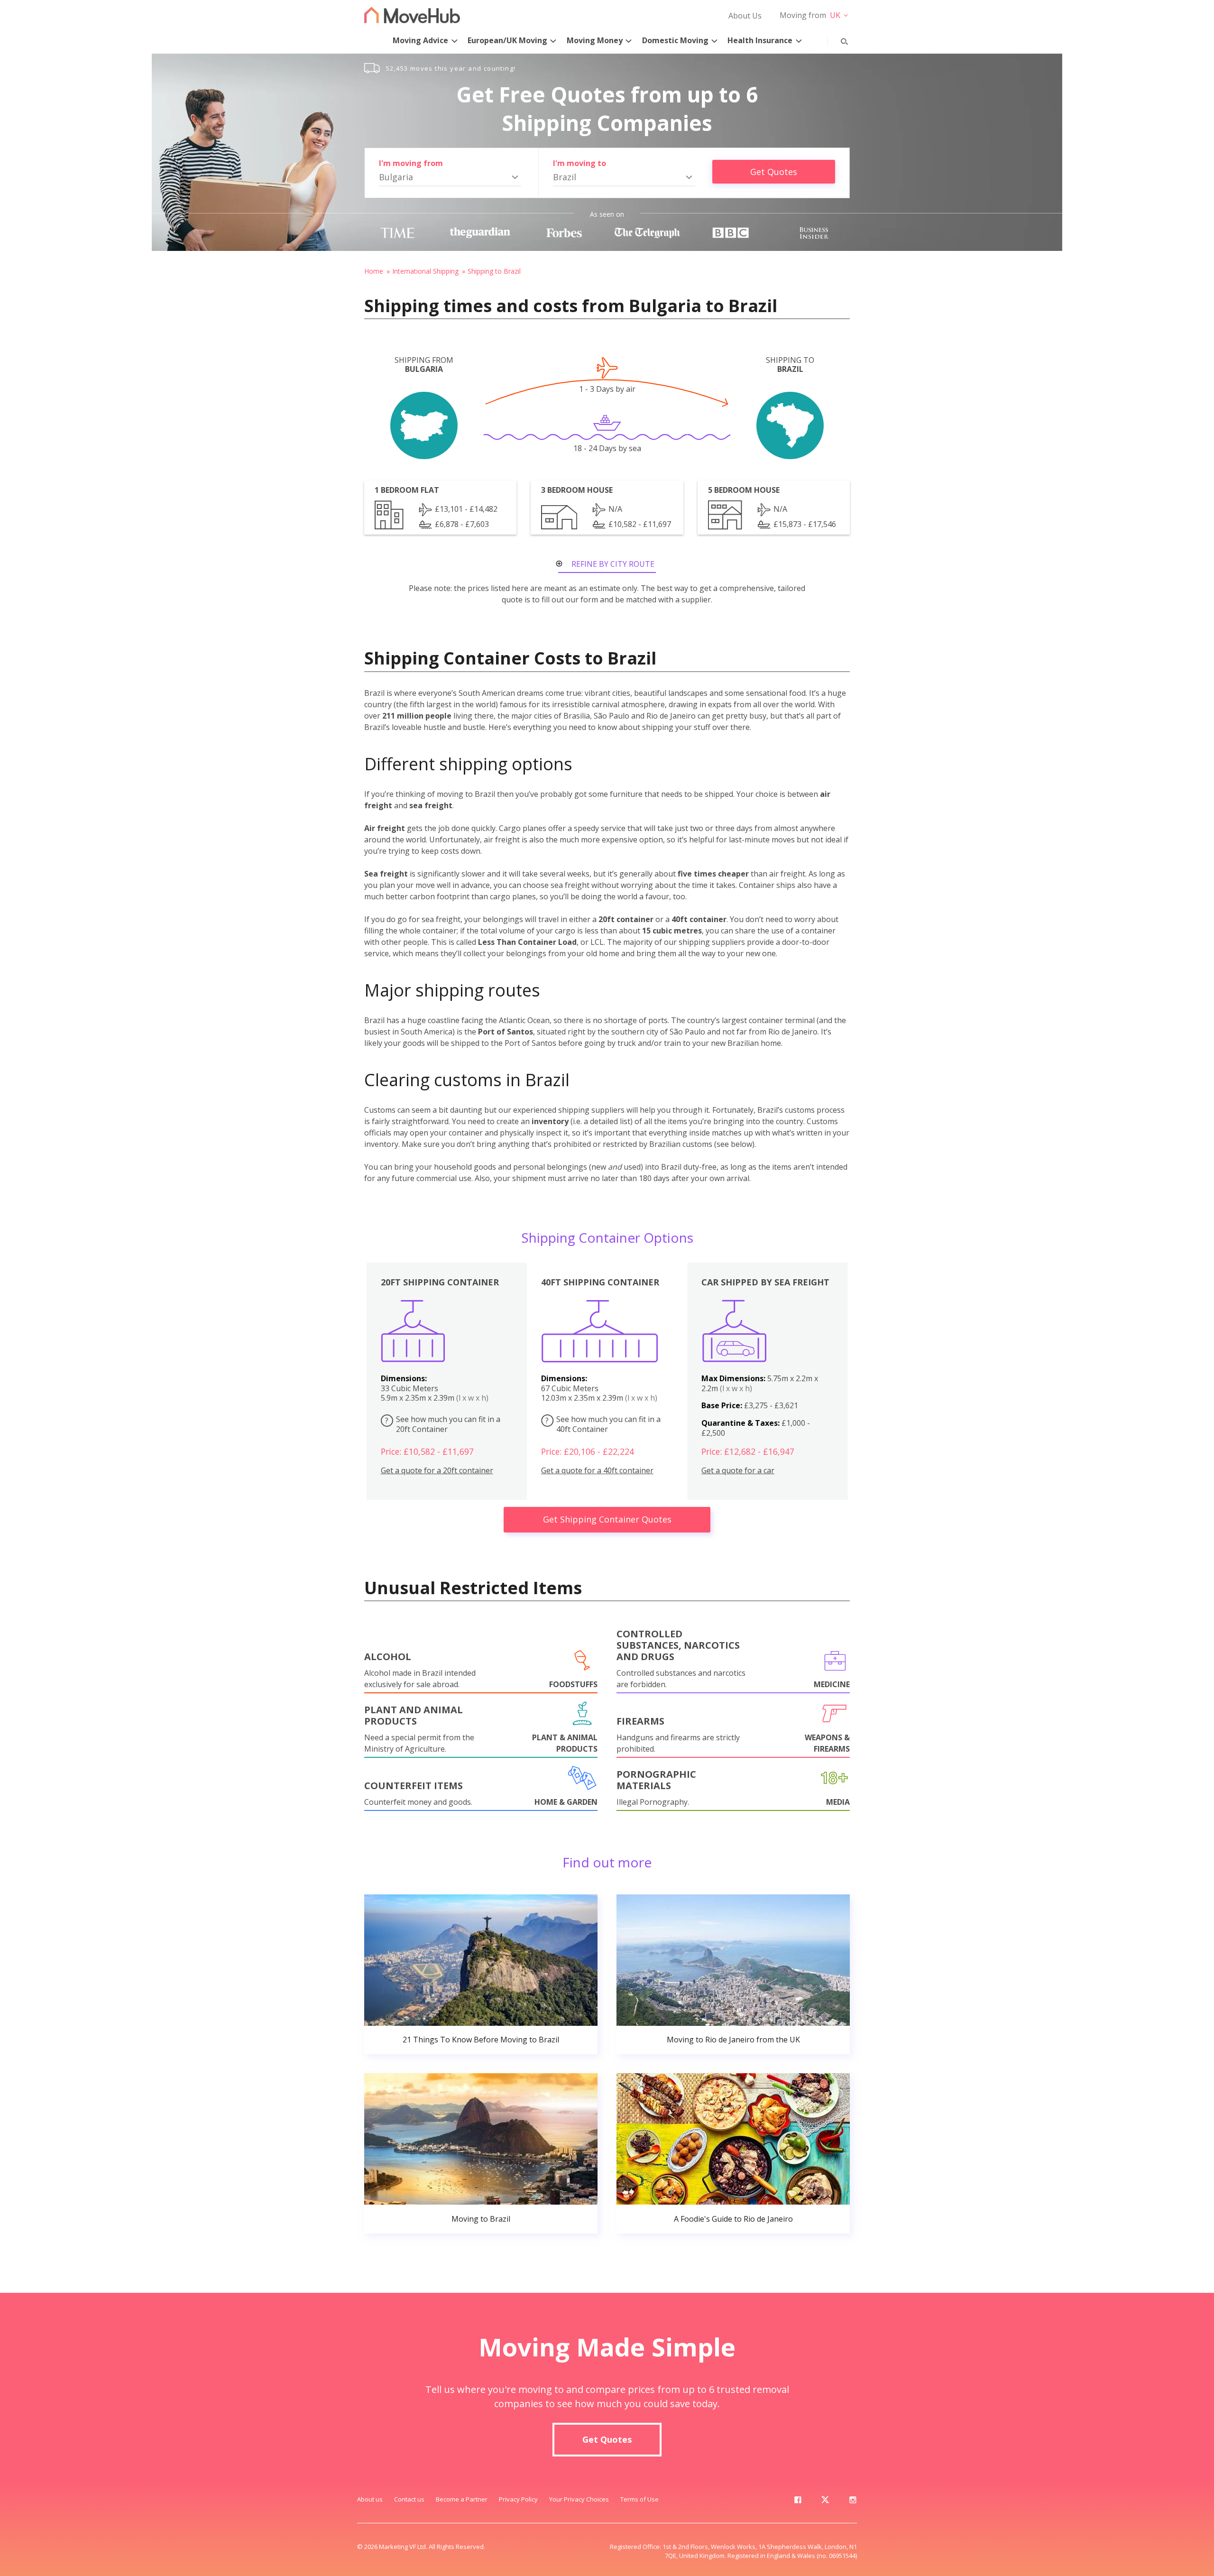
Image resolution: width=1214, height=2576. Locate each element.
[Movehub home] (412, 15)
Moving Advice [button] (420, 40)
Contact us (409, 2499)
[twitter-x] (825, 2502)
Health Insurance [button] (760, 40)
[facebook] (798, 2502)
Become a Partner (462, 2499)
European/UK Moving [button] (507, 40)
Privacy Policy (518, 2499)
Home (374, 271)
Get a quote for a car (738, 1471)
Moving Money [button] (595, 40)
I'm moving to (579, 163)
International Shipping (425, 271)
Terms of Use (639, 2499)
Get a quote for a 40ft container (597, 1471)
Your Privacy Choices (579, 2499)
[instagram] (853, 2502)
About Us (745, 16)
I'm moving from (411, 163)
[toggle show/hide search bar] (837, 39)
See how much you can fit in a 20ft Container (443, 1424)
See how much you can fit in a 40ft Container (603, 1424)
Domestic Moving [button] (675, 40)
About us (370, 2499)
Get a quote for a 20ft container (437, 1471)
